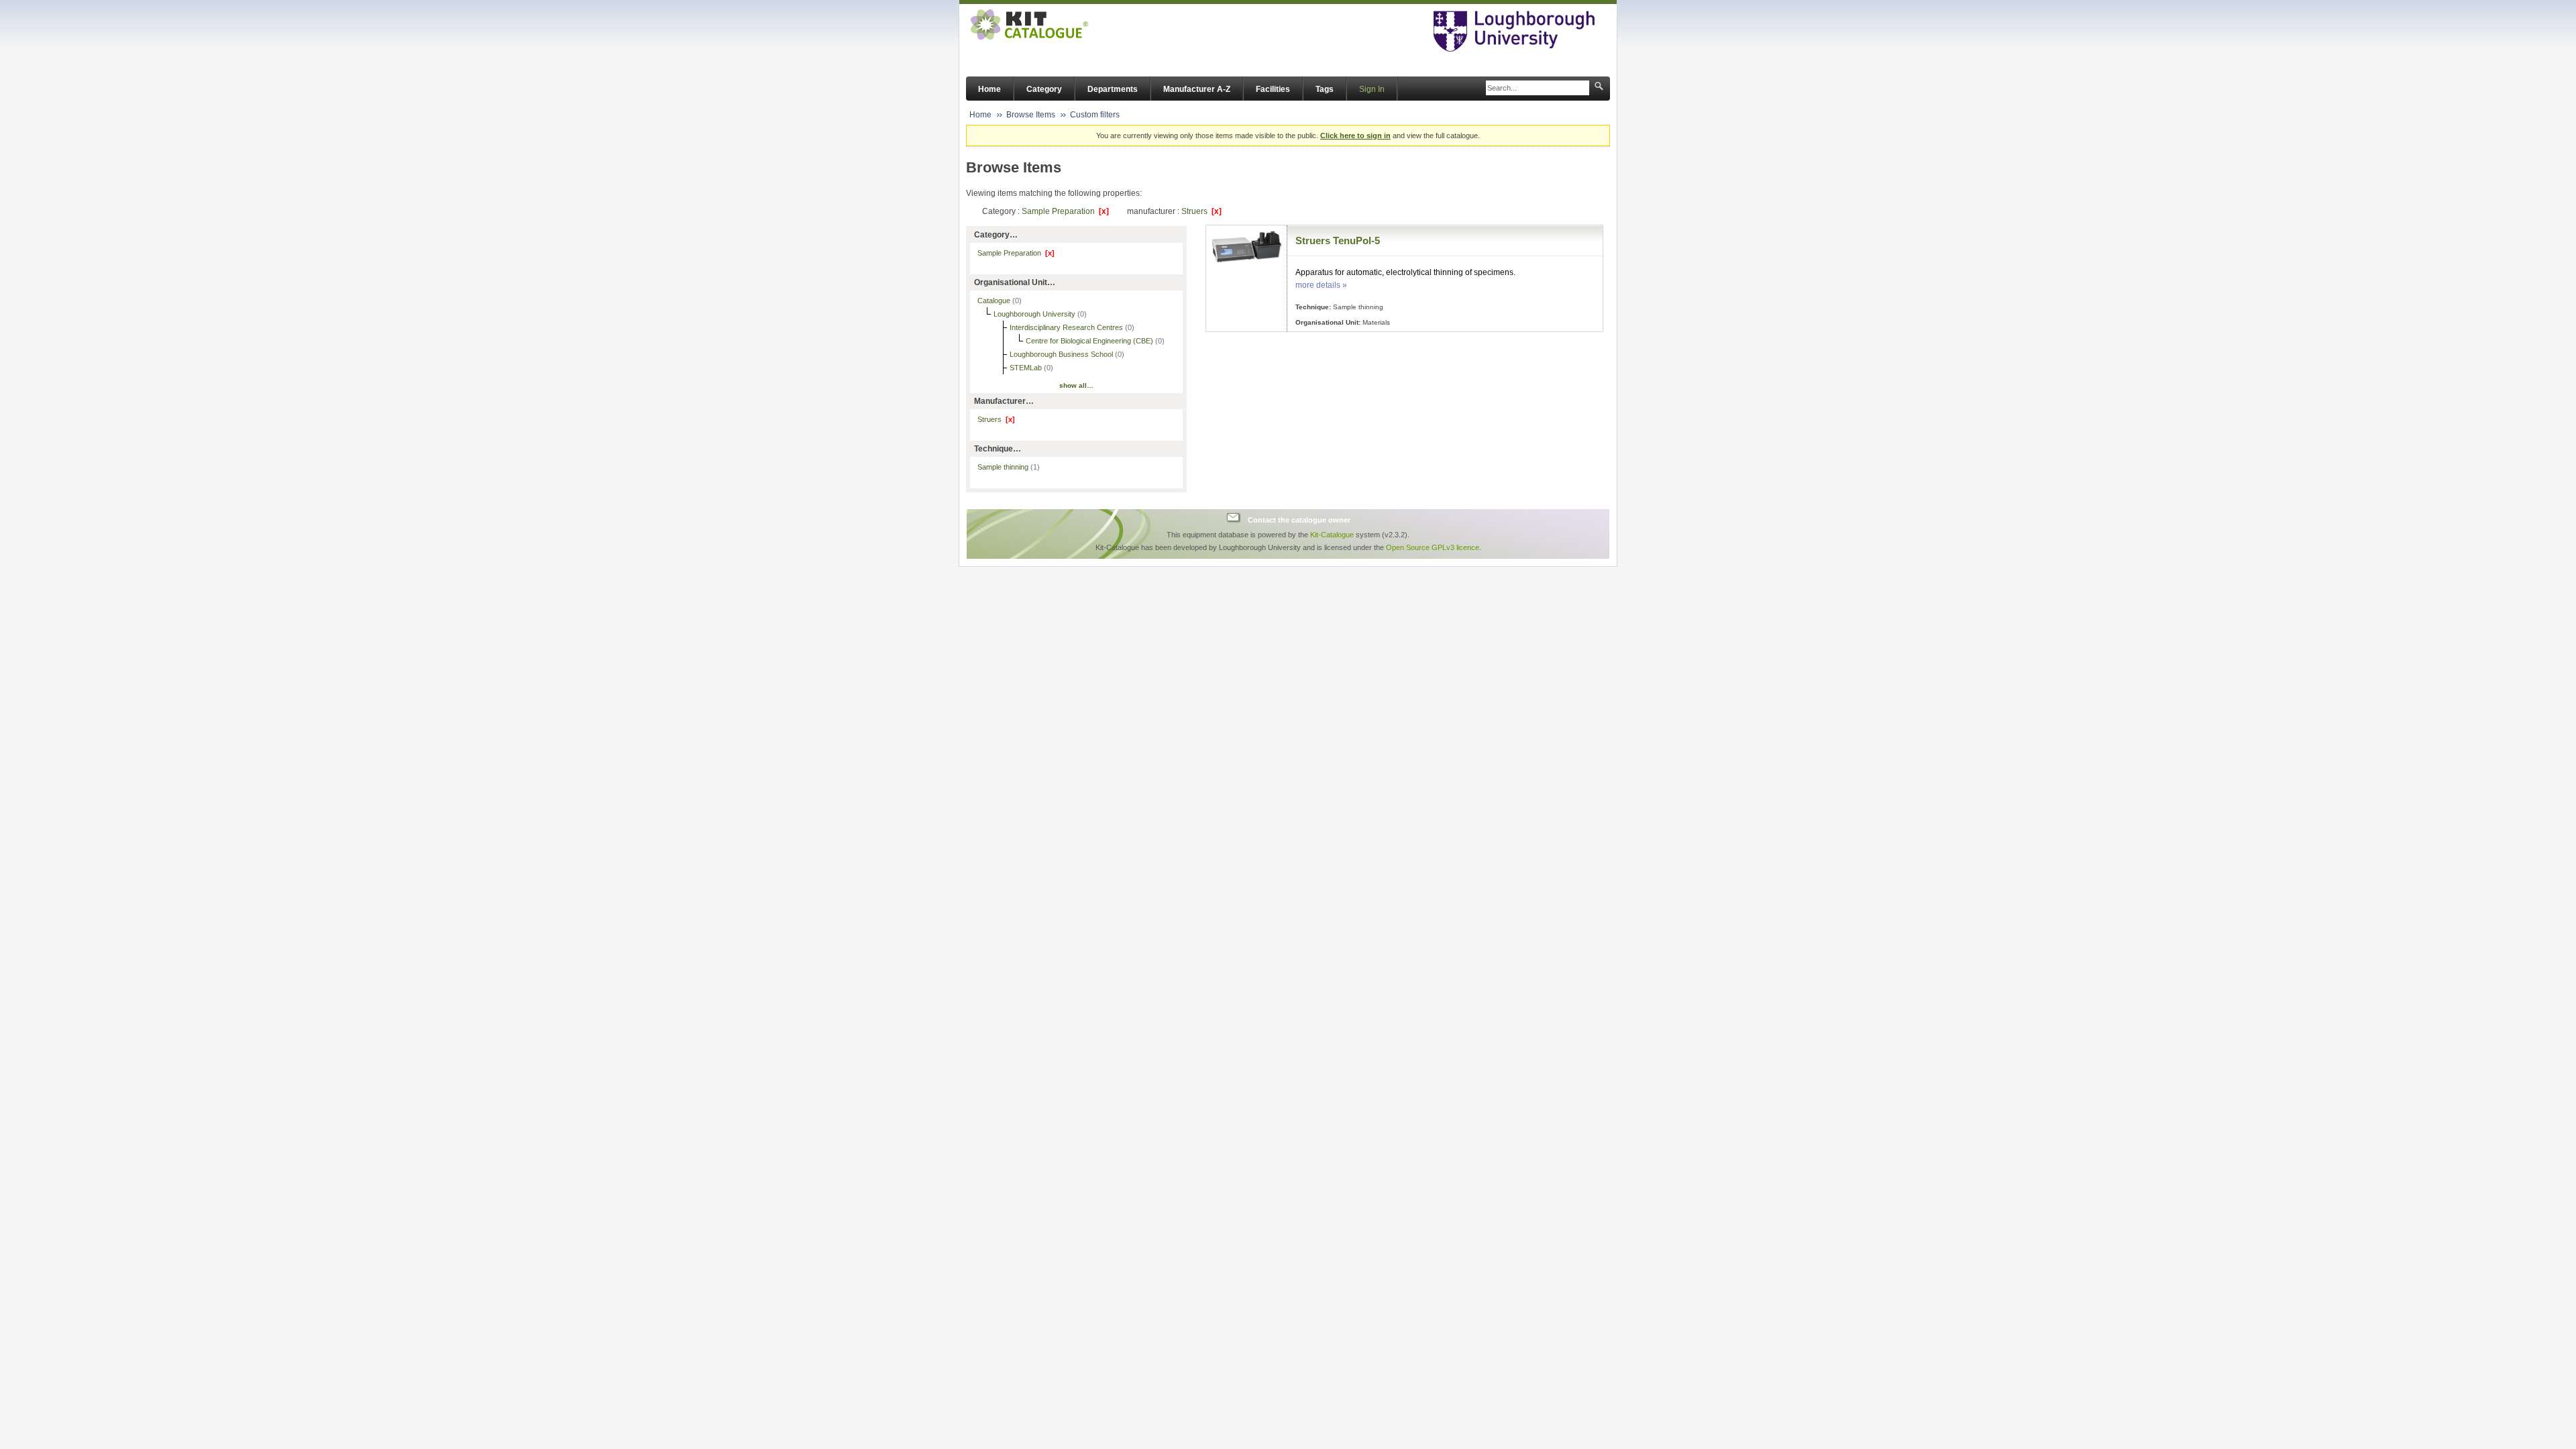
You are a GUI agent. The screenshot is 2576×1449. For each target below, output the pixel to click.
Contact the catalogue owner (1299, 519)
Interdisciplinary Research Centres (1067, 327)
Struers (1201, 211)
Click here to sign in (1355, 136)
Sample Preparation (1065, 211)
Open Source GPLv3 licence (1433, 547)
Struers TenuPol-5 (1338, 240)
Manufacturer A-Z (1197, 89)
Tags (1325, 89)
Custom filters (1095, 115)
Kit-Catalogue (1332, 535)
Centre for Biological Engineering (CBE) (1090, 341)
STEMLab (1027, 368)
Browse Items (1031, 115)
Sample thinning (1009, 467)
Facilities (1273, 89)
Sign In (1372, 89)
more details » (1321, 285)
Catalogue (995, 301)
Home (989, 89)
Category (1044, 89)
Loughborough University (1035, 314)
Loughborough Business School (1062, 354)
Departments (1113, 89)
